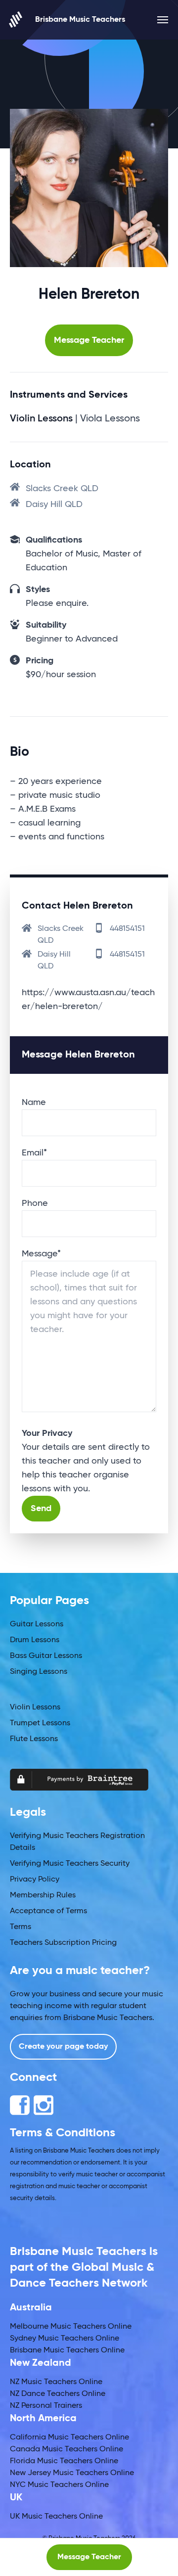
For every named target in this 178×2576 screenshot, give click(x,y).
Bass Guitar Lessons (46, 1656)
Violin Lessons (35, 1707)
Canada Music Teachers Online (67, 2449)
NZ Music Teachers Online (56, 2382)
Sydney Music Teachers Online (65, 2339)
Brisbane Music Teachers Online (67, 2350)
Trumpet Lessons (40, 1723)
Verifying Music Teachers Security (70, 1864)
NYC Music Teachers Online (59, 2485)
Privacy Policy (35, 1880)
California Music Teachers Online (69, 2438)
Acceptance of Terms (48, 1911)
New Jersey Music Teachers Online (72, 2473)
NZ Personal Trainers (46, 2406)
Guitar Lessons (37, 1624)
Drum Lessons (35, 1640)
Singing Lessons (39, 1672)
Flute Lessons (34, 1739)
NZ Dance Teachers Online (58, 2394)
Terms (21, 1927)
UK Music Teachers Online (56, 2517)
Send (41, 1509)
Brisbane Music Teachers (80, 20)
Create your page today (63, 2047)
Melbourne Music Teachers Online (71, 2327)
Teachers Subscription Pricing (63, 1943)
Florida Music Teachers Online (64, 2461)
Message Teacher (89, 340)
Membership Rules (43, 1895)
